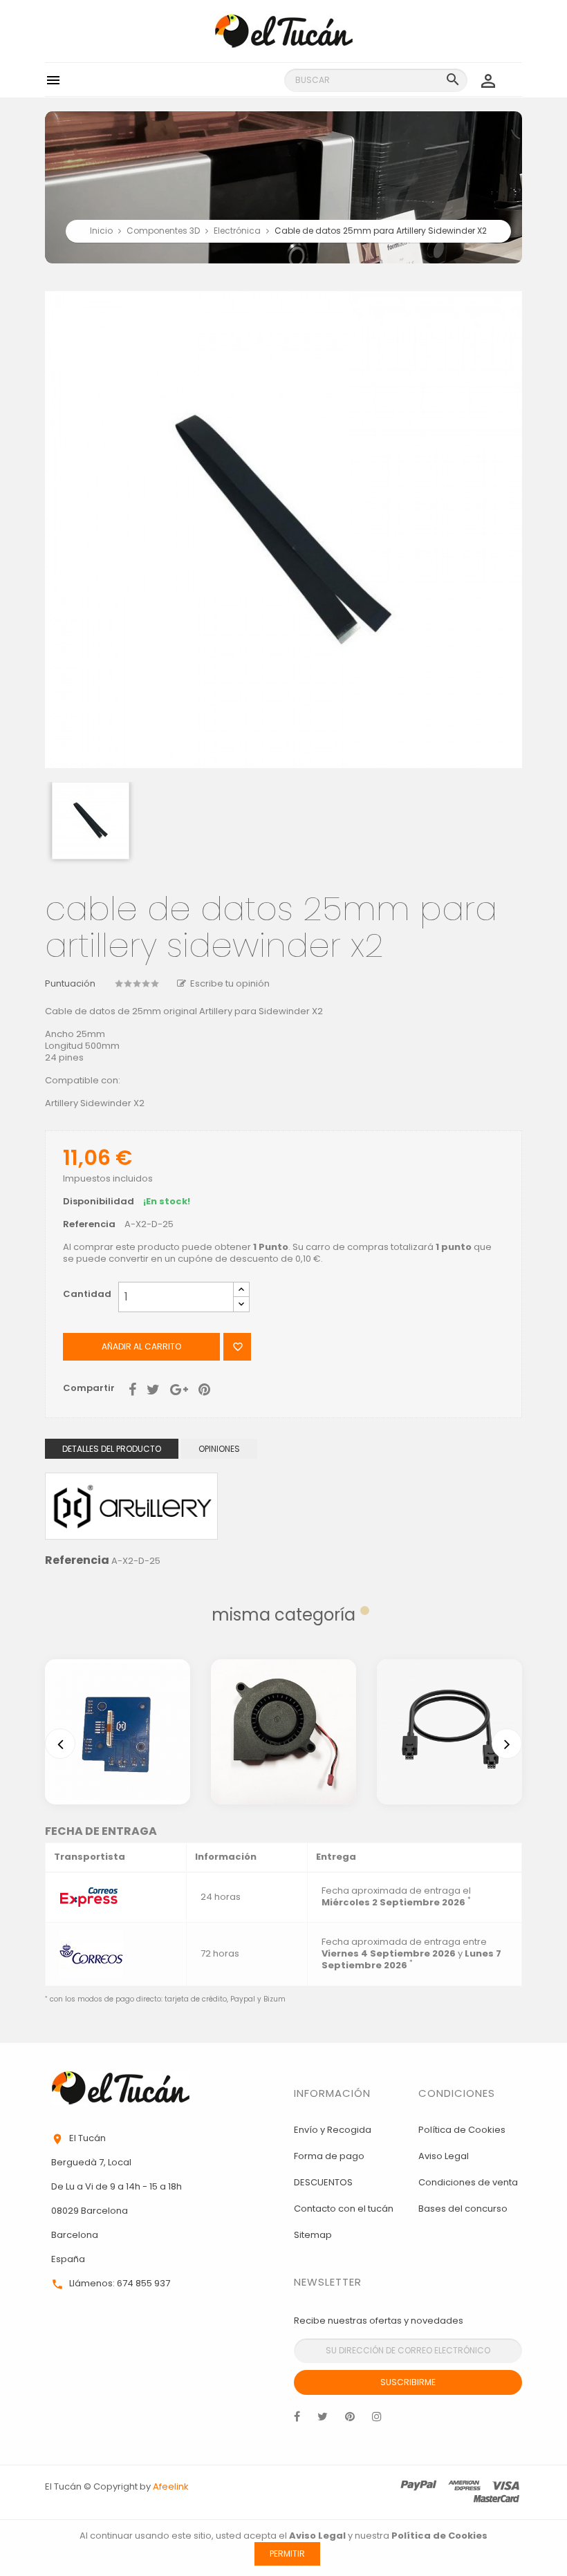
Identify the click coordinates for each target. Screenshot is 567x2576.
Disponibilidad (99, 1202)
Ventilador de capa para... (283, 1706)
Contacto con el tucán (344, 2209)
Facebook (297, 2420)
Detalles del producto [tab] (112, 1449)
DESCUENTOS (323, 2182)
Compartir (132, 1388)
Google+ (179, 1388)
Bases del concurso (463, 2209)
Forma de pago (329, 2156)
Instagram (377, 2420)
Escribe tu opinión (230, 983)
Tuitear (153, 1388)
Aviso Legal (444, 2156)
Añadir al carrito (141, 1346)
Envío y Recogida (333, 2130)
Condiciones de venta (468, 2182)
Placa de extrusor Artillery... (118, 1706)
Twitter (323, 2420)
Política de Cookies (462, 2130)
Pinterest (204, 1388)
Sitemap (313, 2235)
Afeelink (171, 2486)
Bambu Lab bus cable (449, 1706)
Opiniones (219, 1449)
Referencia (89, 1225)
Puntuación (70, 984)
